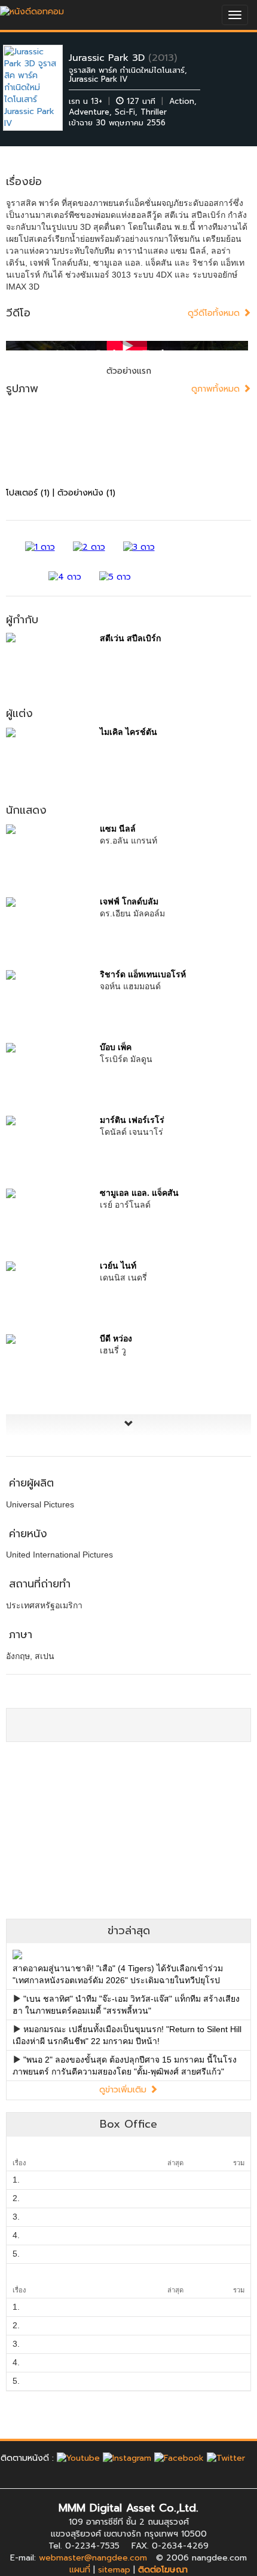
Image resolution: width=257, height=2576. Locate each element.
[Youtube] (78, 2458)
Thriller (154, 112)
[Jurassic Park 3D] (42, 87)
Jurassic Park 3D (107, 58)
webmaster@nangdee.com (93, 2558)
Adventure (89, 112)
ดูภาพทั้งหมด (217, 389)
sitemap (114, 2570)
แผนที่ (80, 2570)
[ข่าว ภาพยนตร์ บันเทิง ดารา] (32, 9)
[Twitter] (226, 2458)
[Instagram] (127, 2458)
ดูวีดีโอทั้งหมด (215, 313)
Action (182, 101)
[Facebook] (179, 2458)
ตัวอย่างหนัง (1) (86, 493)
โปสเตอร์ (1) (28, 493)
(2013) (163, 58)
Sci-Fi (125, 112)
